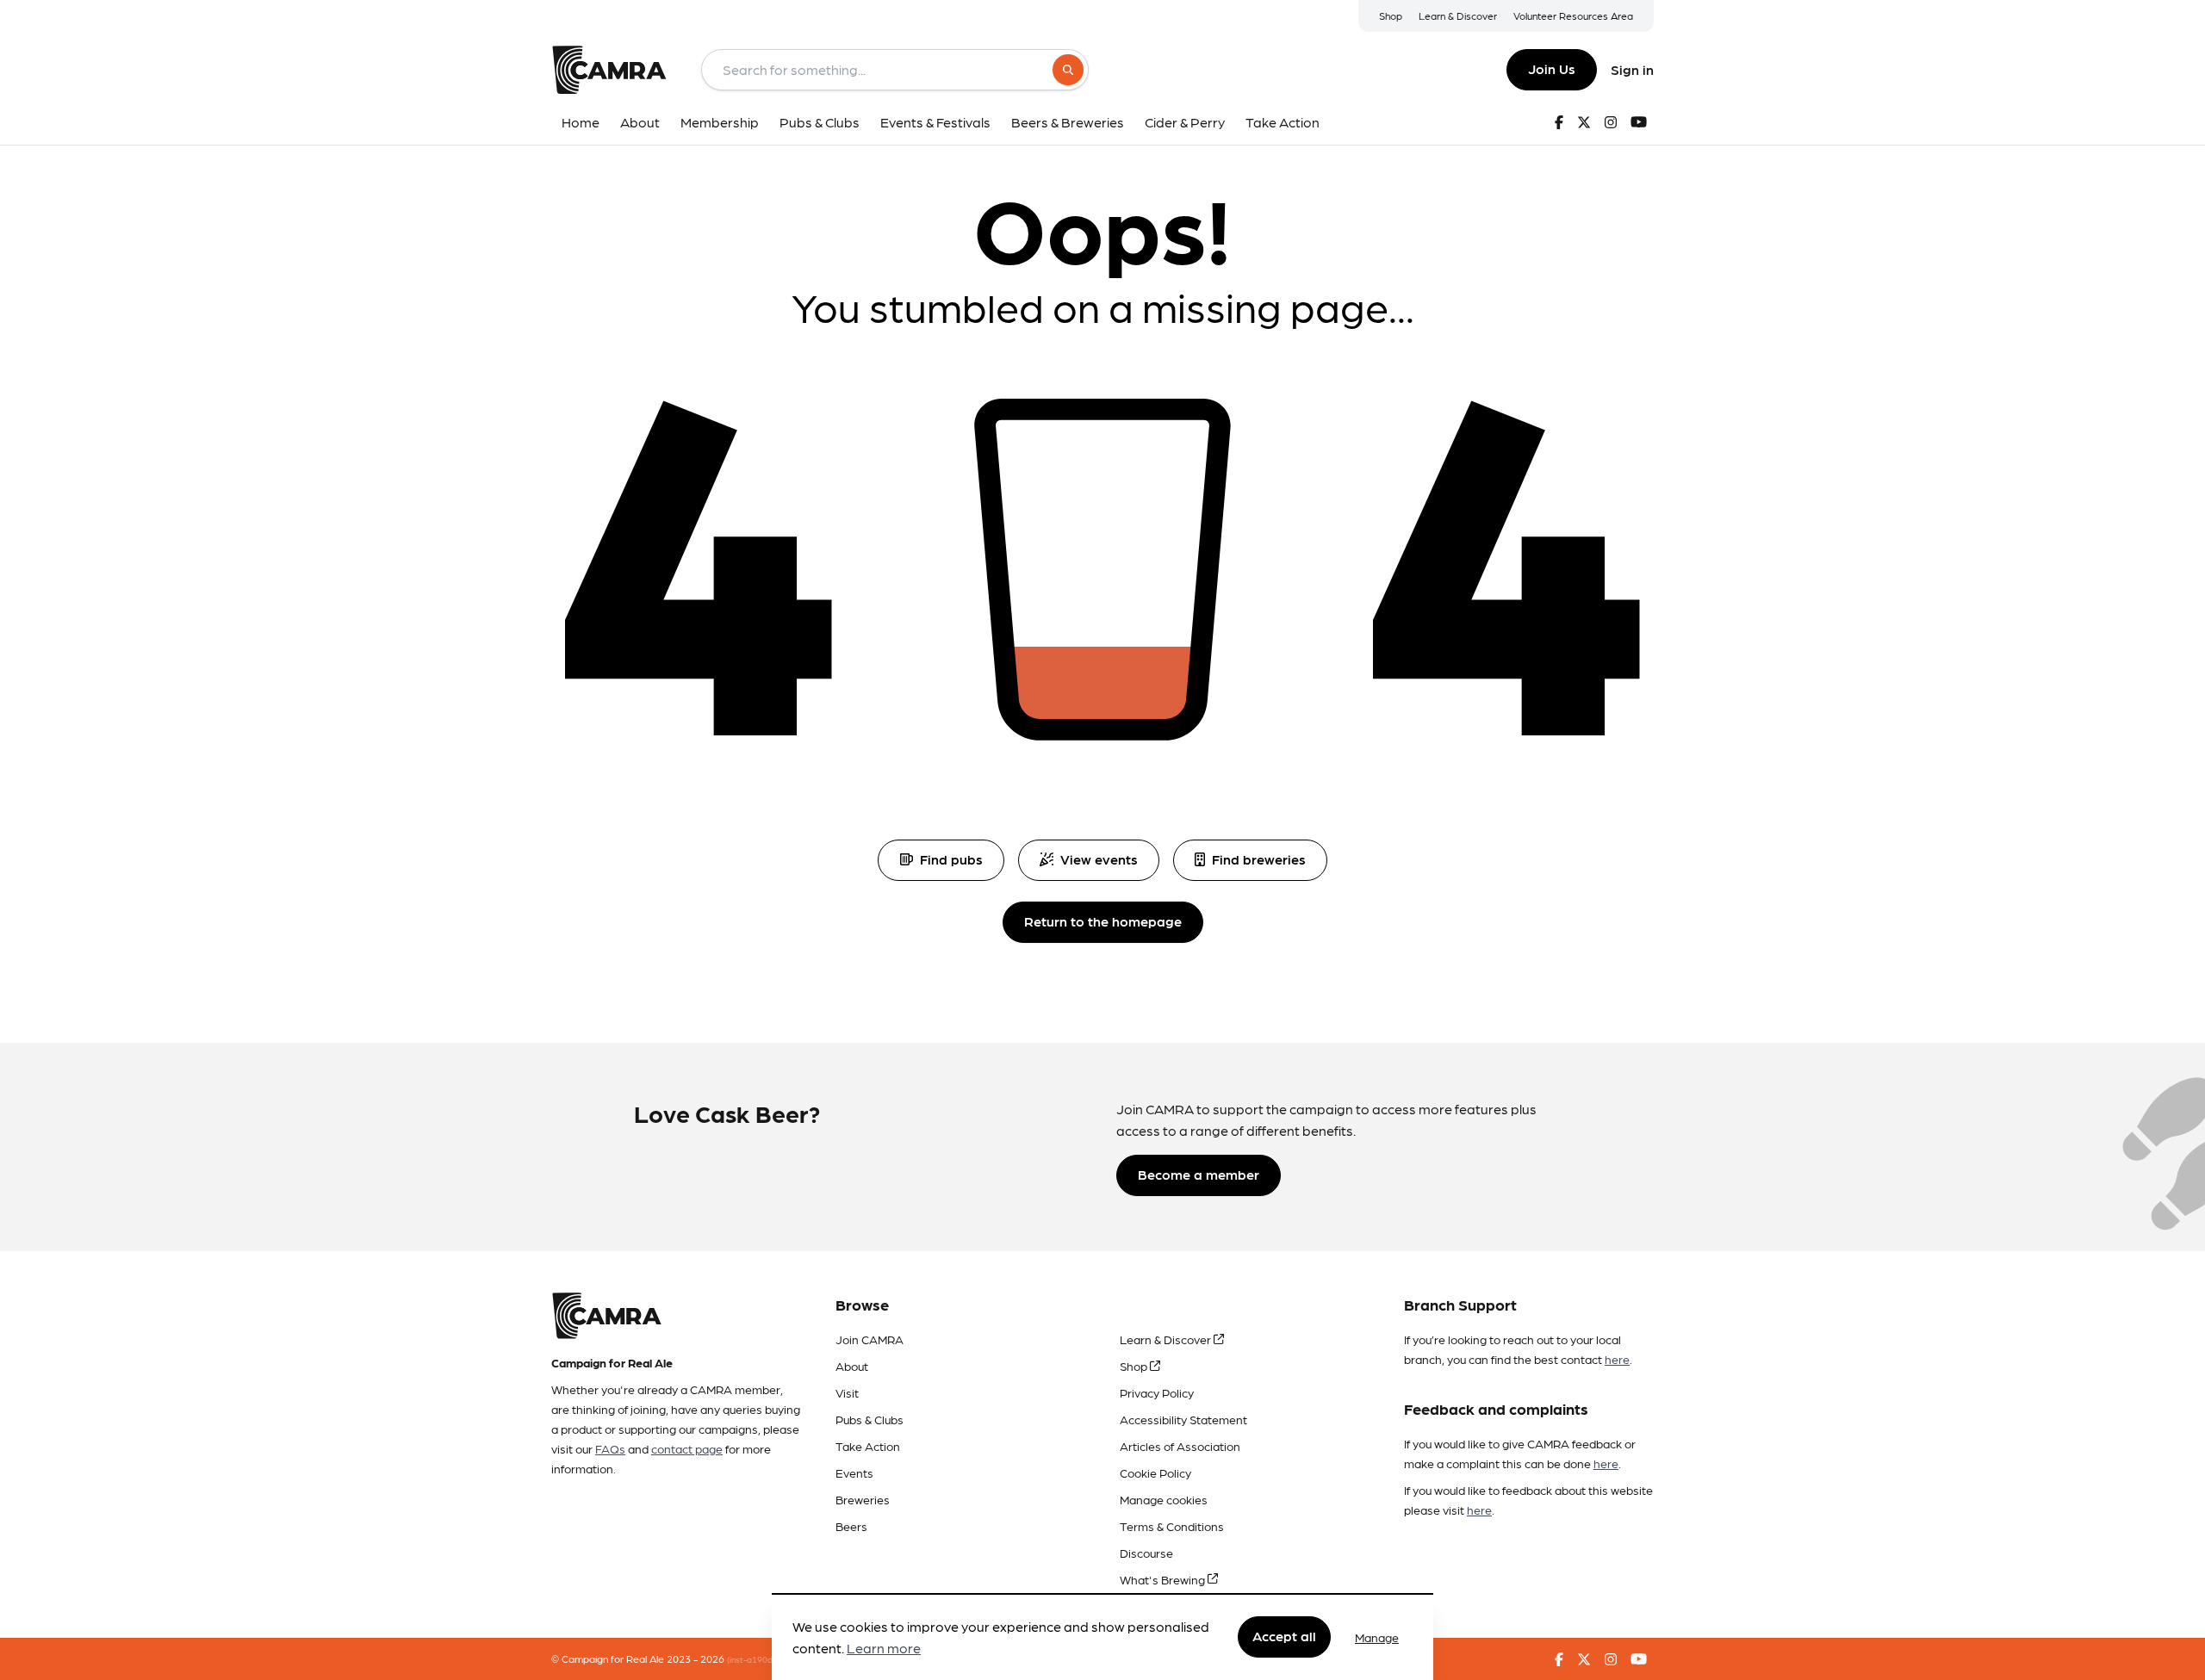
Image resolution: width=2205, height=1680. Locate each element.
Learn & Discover (1458, 15)
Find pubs (951, 859)
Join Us (1552, 68)
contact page (687, 1448)
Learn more (884, 1649)
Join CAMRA (870, 1339)
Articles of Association (1180, 1446)
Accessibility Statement (1183, 1419)
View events (1099, 859)
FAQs (610, 1448)
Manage (1377, 1637)
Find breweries (1259, 859)
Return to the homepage (1103, 921)
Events (854, 1472)
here (1617, 1359)
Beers (851, 1526)
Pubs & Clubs (870, 1419)
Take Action (868, 1446)
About (852, 1366)
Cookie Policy (1155, 1472)
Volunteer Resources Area (1573, 15)
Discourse (1146, 1553)
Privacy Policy (1157, 1392)
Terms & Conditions (1172, 1526)
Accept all (1284, 1637)
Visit (847, 1392)
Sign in (1632, 69)
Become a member (1199, 1174)
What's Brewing (1164, 1579)
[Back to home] (609, 70)
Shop (1391, 15)
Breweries (863, 1499)
